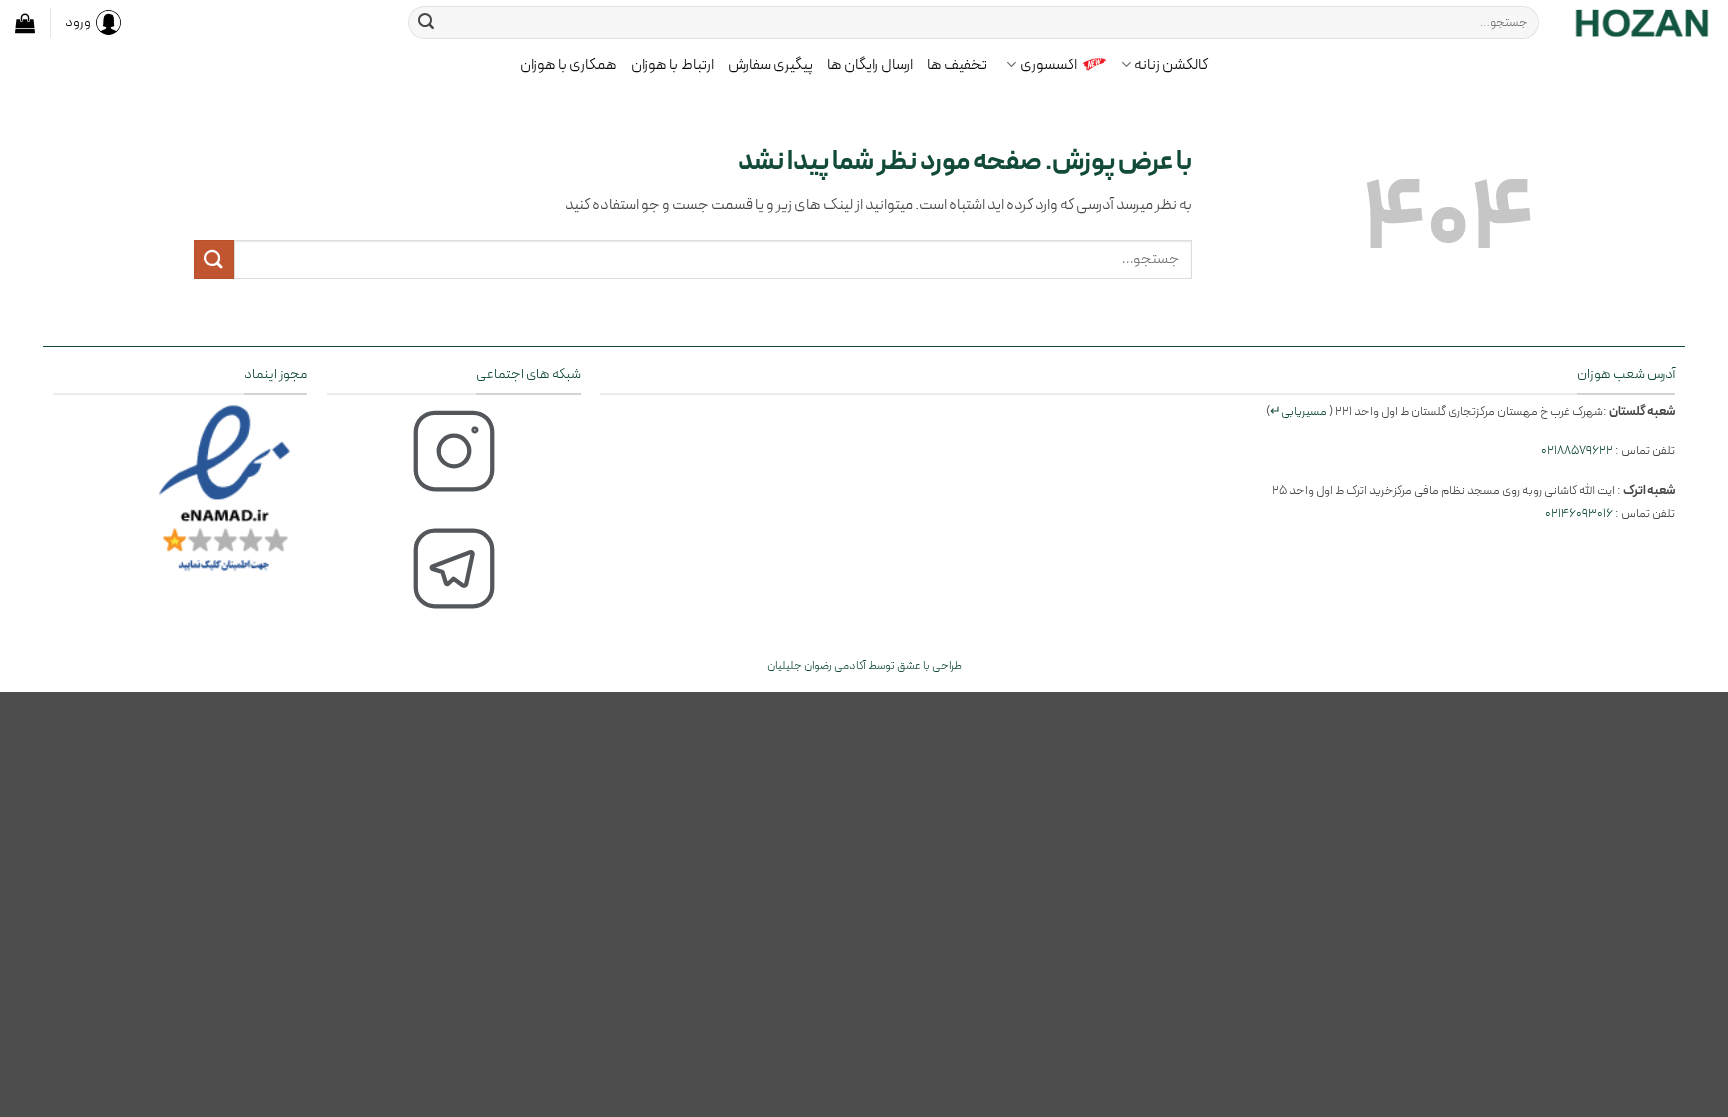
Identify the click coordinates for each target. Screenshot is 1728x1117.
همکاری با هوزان (569, 65)
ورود (78, 22)
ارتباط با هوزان (672, 65)
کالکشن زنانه (1171, 65)
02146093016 (1579, 513)
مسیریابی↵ (1298, 411)
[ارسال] (426, 23)
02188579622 (1577, 450)
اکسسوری (1048, 65)
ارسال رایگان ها (870, 65)
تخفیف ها (957, 65)
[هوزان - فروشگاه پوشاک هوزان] (1641, 22)
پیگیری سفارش (770, 65)
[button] (25, 23)
